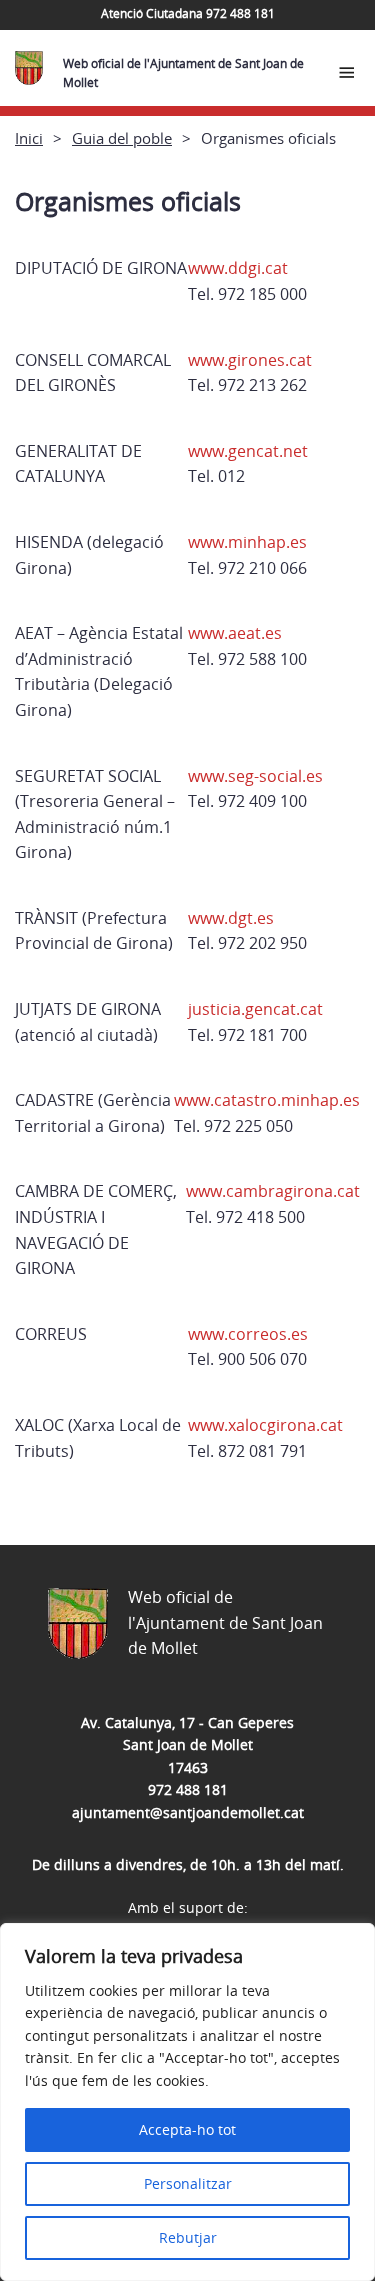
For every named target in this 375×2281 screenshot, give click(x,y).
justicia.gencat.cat (255, 1009)
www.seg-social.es (255, 776)
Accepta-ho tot (187, 2129)
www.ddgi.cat (238, 268)
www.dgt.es (231, 918)
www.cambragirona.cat (273, 1191)
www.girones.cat (250, 360)
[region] (187, 2102)
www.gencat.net (248, 451)
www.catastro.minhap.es (267, 1100)
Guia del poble (122, 138)
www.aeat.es (235, 633)
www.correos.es (248, 1334)
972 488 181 (188, 1789)
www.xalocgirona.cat (265, 1425)
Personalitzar (188, 2183)
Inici (29, 138)
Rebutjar (188, 2237)
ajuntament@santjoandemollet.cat (188, 1812)
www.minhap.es (247, 542)
